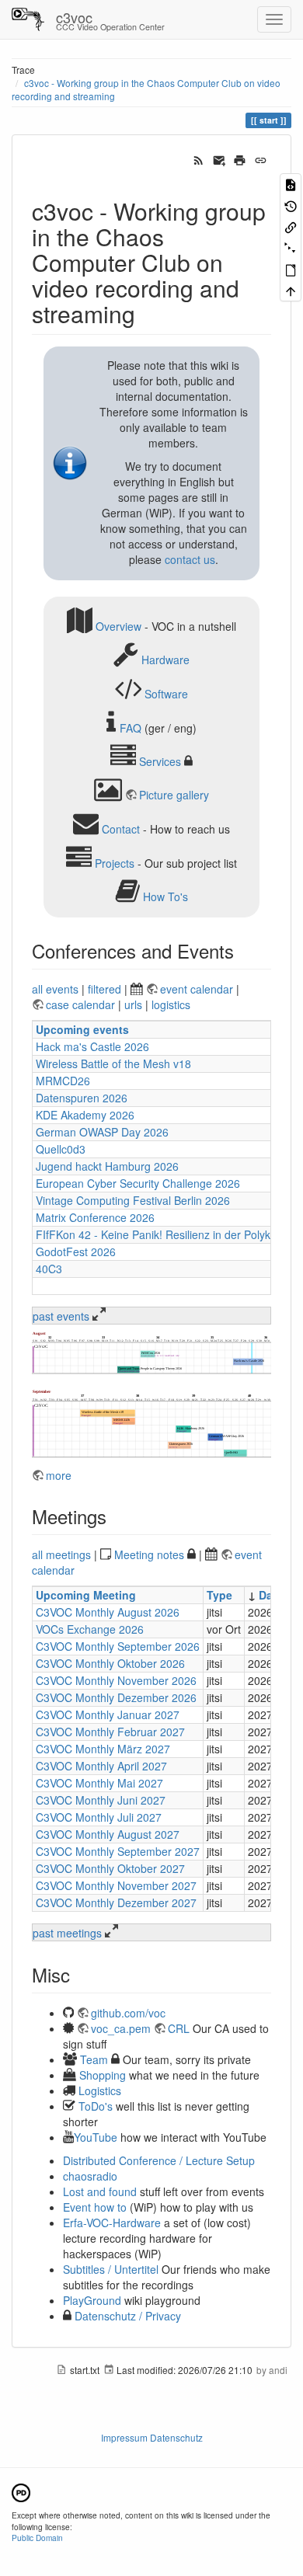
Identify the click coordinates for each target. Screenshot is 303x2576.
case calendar (82, 1004)
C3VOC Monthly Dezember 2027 (116, 1902)
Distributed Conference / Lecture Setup (159, 2160)
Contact (121, 829)
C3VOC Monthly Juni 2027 (101, 1800)
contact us (190, 559)
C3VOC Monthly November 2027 (116, 1885)
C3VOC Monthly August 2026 (108, 1612)
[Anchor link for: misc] (79, 1974)
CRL (179, 2028)
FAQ (131, 727)
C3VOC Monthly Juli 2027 (99, 1817)
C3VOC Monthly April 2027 (101, 1766)
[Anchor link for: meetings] (116, 1516)
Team (94, 2059)
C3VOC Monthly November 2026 (116, 1680)
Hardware (165, 660)
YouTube (96, 2137)
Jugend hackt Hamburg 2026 (107, 1166)
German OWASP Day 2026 (102, 1132)
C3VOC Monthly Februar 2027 (110, 1732)
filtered (104, 989)
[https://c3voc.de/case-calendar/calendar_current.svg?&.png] (151, 1352)
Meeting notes (149, 1554)
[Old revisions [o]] (291, 205)
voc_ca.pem (121, 2028)
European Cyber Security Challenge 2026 (138, 1183)
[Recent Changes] (199, 158)
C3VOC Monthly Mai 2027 (99, 1783)
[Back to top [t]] (291, 290)
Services (160, 761)
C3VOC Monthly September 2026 (118, 1646)
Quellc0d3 (61, 1149)
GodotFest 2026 (76, 1251)
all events (55, 989)
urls (133, 1004)
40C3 (49, 1269)
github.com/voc (128, 2013)
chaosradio (90, 2176)
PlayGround (92, 2300)
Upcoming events (82, 1029)
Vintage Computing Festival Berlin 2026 (133, 1200)
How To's (165, 896)
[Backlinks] (291, 226)
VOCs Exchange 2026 (90, 1629)
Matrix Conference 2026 (95, 1217)
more (59, 1475)
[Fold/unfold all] (291, 247)
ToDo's (96, 2106)
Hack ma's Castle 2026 (92, 1046)
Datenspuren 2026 (82, 1098)
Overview (118, 625)
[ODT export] (291, 269)
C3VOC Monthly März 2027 (103, 1749)
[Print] (240, 158)
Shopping (103, 2075)
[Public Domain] (21, 2491)
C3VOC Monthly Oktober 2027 (110, 1868)
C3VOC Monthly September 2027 (118, 1851)
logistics (171, 1004)
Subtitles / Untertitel (111, 2269)
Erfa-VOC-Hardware (112, 2223)
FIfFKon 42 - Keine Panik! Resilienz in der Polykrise (162, 1234)
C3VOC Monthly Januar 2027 (108, 1714)
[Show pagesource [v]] (291, 184)
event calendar (198, 989)
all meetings (61, 1554)
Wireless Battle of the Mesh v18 (113, 1063)
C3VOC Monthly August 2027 (108, 1834)
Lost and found (100, 2191)
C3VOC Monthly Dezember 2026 (116, 1697)
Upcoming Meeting (86, 1595)
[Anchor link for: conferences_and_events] (243, 950)
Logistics (100, 2090)
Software (166, 694)
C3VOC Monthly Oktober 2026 (110, 1663)
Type (219, 1595)
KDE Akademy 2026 (85, 1115)
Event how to (95, 2207)
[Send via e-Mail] (219, 158)
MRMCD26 (63, 1081)
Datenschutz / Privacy (126, 2316)
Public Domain (37, 2538)
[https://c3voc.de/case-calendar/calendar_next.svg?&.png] (151, 1423)
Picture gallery (174, 795)
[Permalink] (261, 158)
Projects (115, 862)
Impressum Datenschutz (152, 2437)
